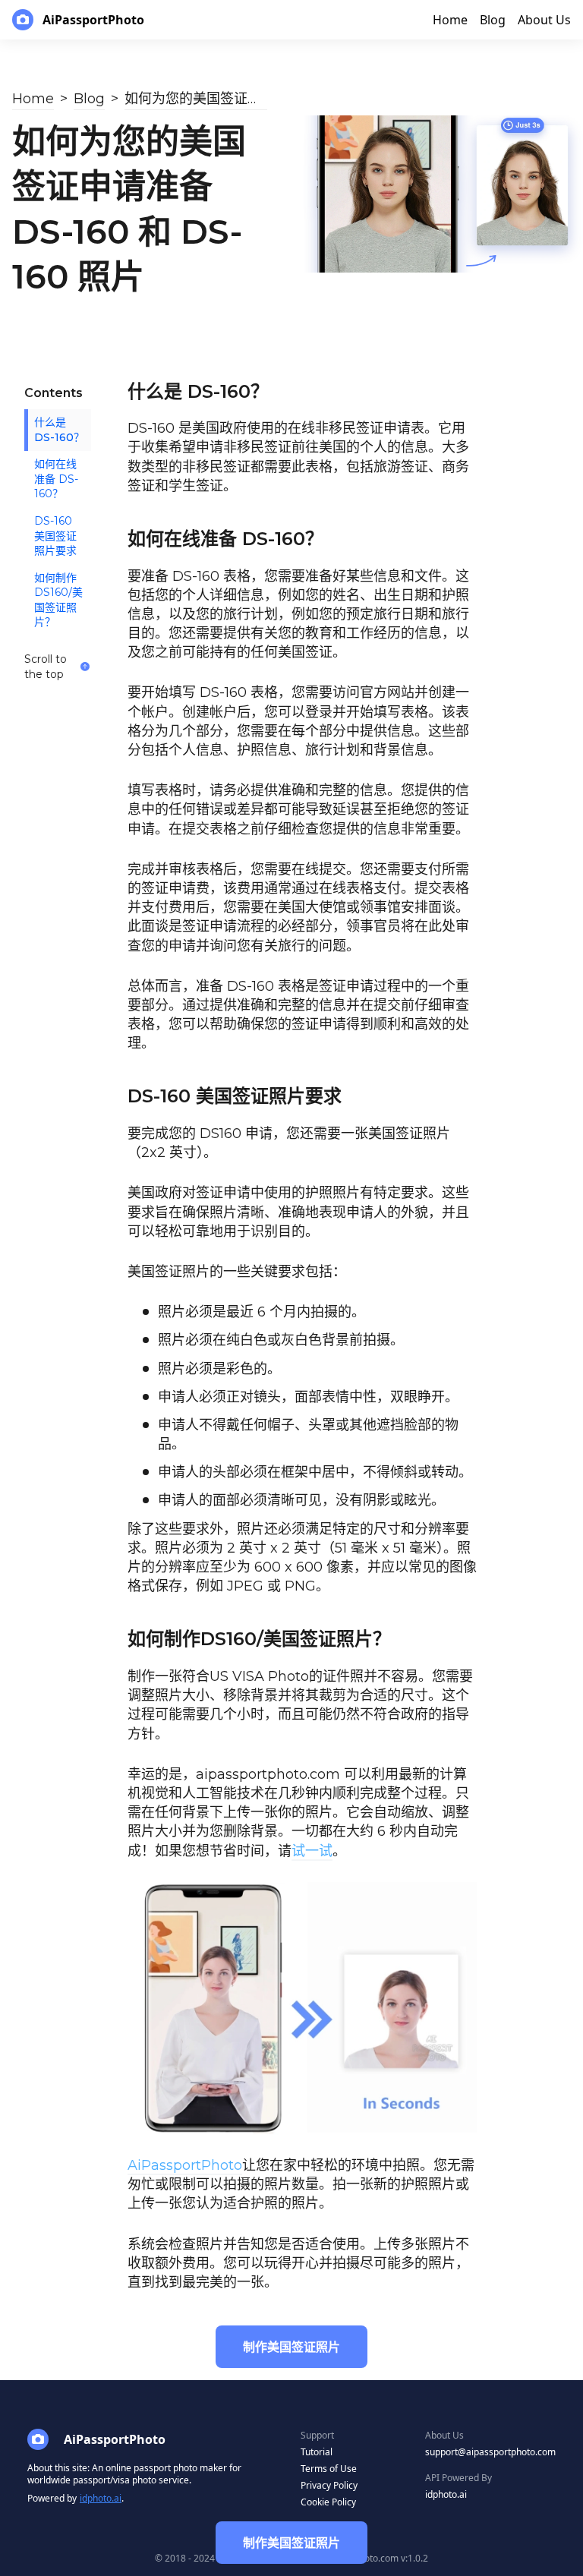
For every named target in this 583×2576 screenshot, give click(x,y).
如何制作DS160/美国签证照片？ (58, 600)
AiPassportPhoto (185, 2165)
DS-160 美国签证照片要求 (55, 536)
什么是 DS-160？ (59, 430)
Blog (89, 99)
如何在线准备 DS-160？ (56, 479)
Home (33, 99)
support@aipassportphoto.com (490, 2452)
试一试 (312, 1851)
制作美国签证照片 (291, 2543)
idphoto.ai (101, 2498)
